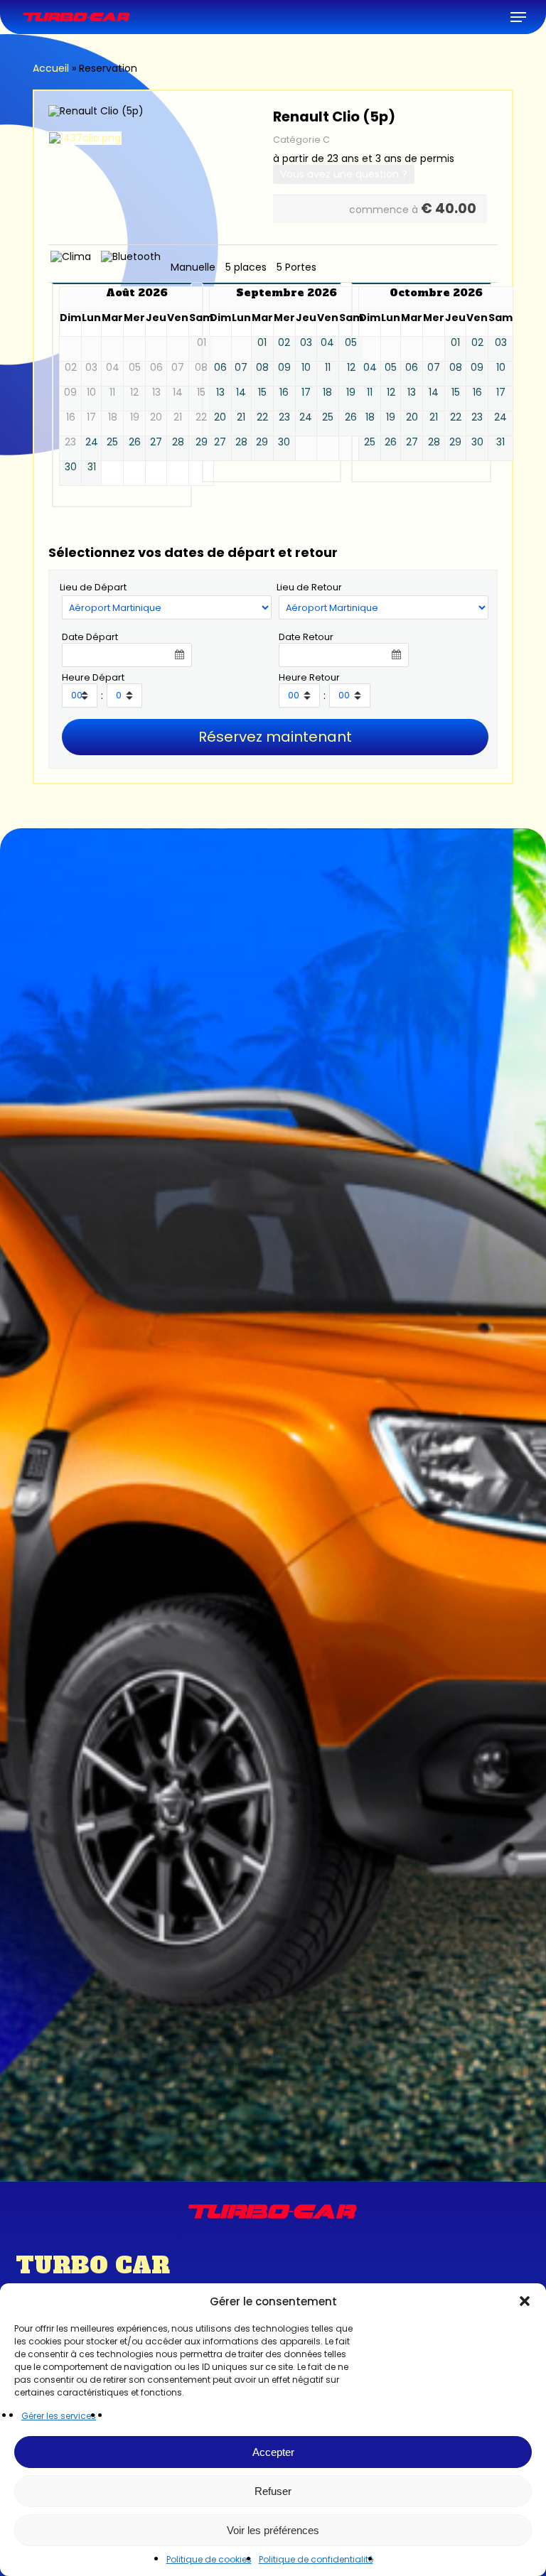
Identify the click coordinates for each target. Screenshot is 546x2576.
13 (220, 393)
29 (202, 442)
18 (327, 393)
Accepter (273, 2452)
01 (262, 343)
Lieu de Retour (309, 587)
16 (284, 393)
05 (351, 343)
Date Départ (90, 637)
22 (262, 417)
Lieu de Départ (93, 587)
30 (71, 467)
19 (351, 393)
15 (262, 393)
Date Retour (306, 637)
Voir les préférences (273, 2530)
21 (241, 417)
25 (112, 442)
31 (92, 467)
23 (284, 417)
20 (220, 417)
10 (306, 368)
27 (156, 442)
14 (241, 393)
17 (306, 393)
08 (262, 368)
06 (220, 368)
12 (351, 368)
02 (284, 343)
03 (306, 343)
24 (92, 442)
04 (327, 343)
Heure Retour (309, 677)
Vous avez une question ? (344, 174)
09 (284, 368)
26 (135, 442)
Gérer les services (59, 2416)
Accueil (51, 68)
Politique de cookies (209, 2559)
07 (241, 368)
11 (328, 368)
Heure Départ (93, 677)
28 (178, 442)
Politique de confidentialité (316, 2559)
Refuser (273, 2491)
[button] (525, 2301)
